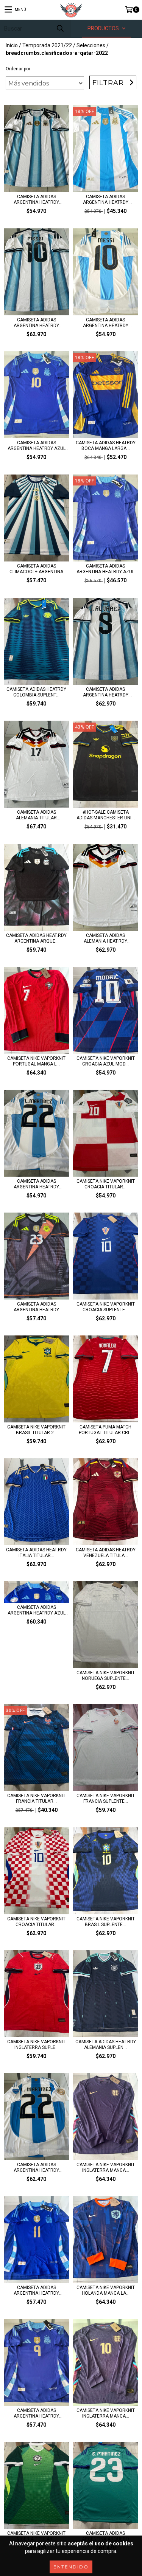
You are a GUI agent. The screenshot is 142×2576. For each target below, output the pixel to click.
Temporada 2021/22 (47, 45)
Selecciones (91, 45)
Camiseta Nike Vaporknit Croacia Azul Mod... (106, 1061)
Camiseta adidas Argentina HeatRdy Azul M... (37, 446)
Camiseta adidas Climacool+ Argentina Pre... (36, 569)
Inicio (12, 45)
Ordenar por (18, 69)
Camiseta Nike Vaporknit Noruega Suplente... (106, 1676)
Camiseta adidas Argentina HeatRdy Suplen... (36, 2291)
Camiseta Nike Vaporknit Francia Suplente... (106, 1798)
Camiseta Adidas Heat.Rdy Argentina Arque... (36, 938)
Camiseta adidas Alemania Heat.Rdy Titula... (105, 938)
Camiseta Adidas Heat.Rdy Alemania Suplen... (106, 2045)
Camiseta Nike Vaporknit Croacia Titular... (106, 1184)
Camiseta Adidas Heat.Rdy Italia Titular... (36, 1553)
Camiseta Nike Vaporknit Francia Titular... (36, 1798)
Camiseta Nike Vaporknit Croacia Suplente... (106, 1307)
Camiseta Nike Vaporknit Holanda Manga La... (106, 2290)
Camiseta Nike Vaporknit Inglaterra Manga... (106, 2167)
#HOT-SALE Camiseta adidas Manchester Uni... (106, 815)
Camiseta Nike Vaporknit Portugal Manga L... (36, 1061)
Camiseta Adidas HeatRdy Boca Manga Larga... (106, 446)
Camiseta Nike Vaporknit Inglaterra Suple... (36, 2045)
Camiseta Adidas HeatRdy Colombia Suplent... (36, 692)
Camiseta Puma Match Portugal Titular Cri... (106, 1430)
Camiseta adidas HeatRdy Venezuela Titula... (106, 1553)
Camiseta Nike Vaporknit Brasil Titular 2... (36, 1430)
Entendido (71, 2567)
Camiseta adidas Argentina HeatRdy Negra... (36, 1307)
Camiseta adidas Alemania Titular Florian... (36, 815)
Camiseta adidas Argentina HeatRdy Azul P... (105, 569)
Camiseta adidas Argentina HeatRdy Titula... (36, 200)
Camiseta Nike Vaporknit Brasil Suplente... (106, 1922)
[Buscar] (60, 29)
